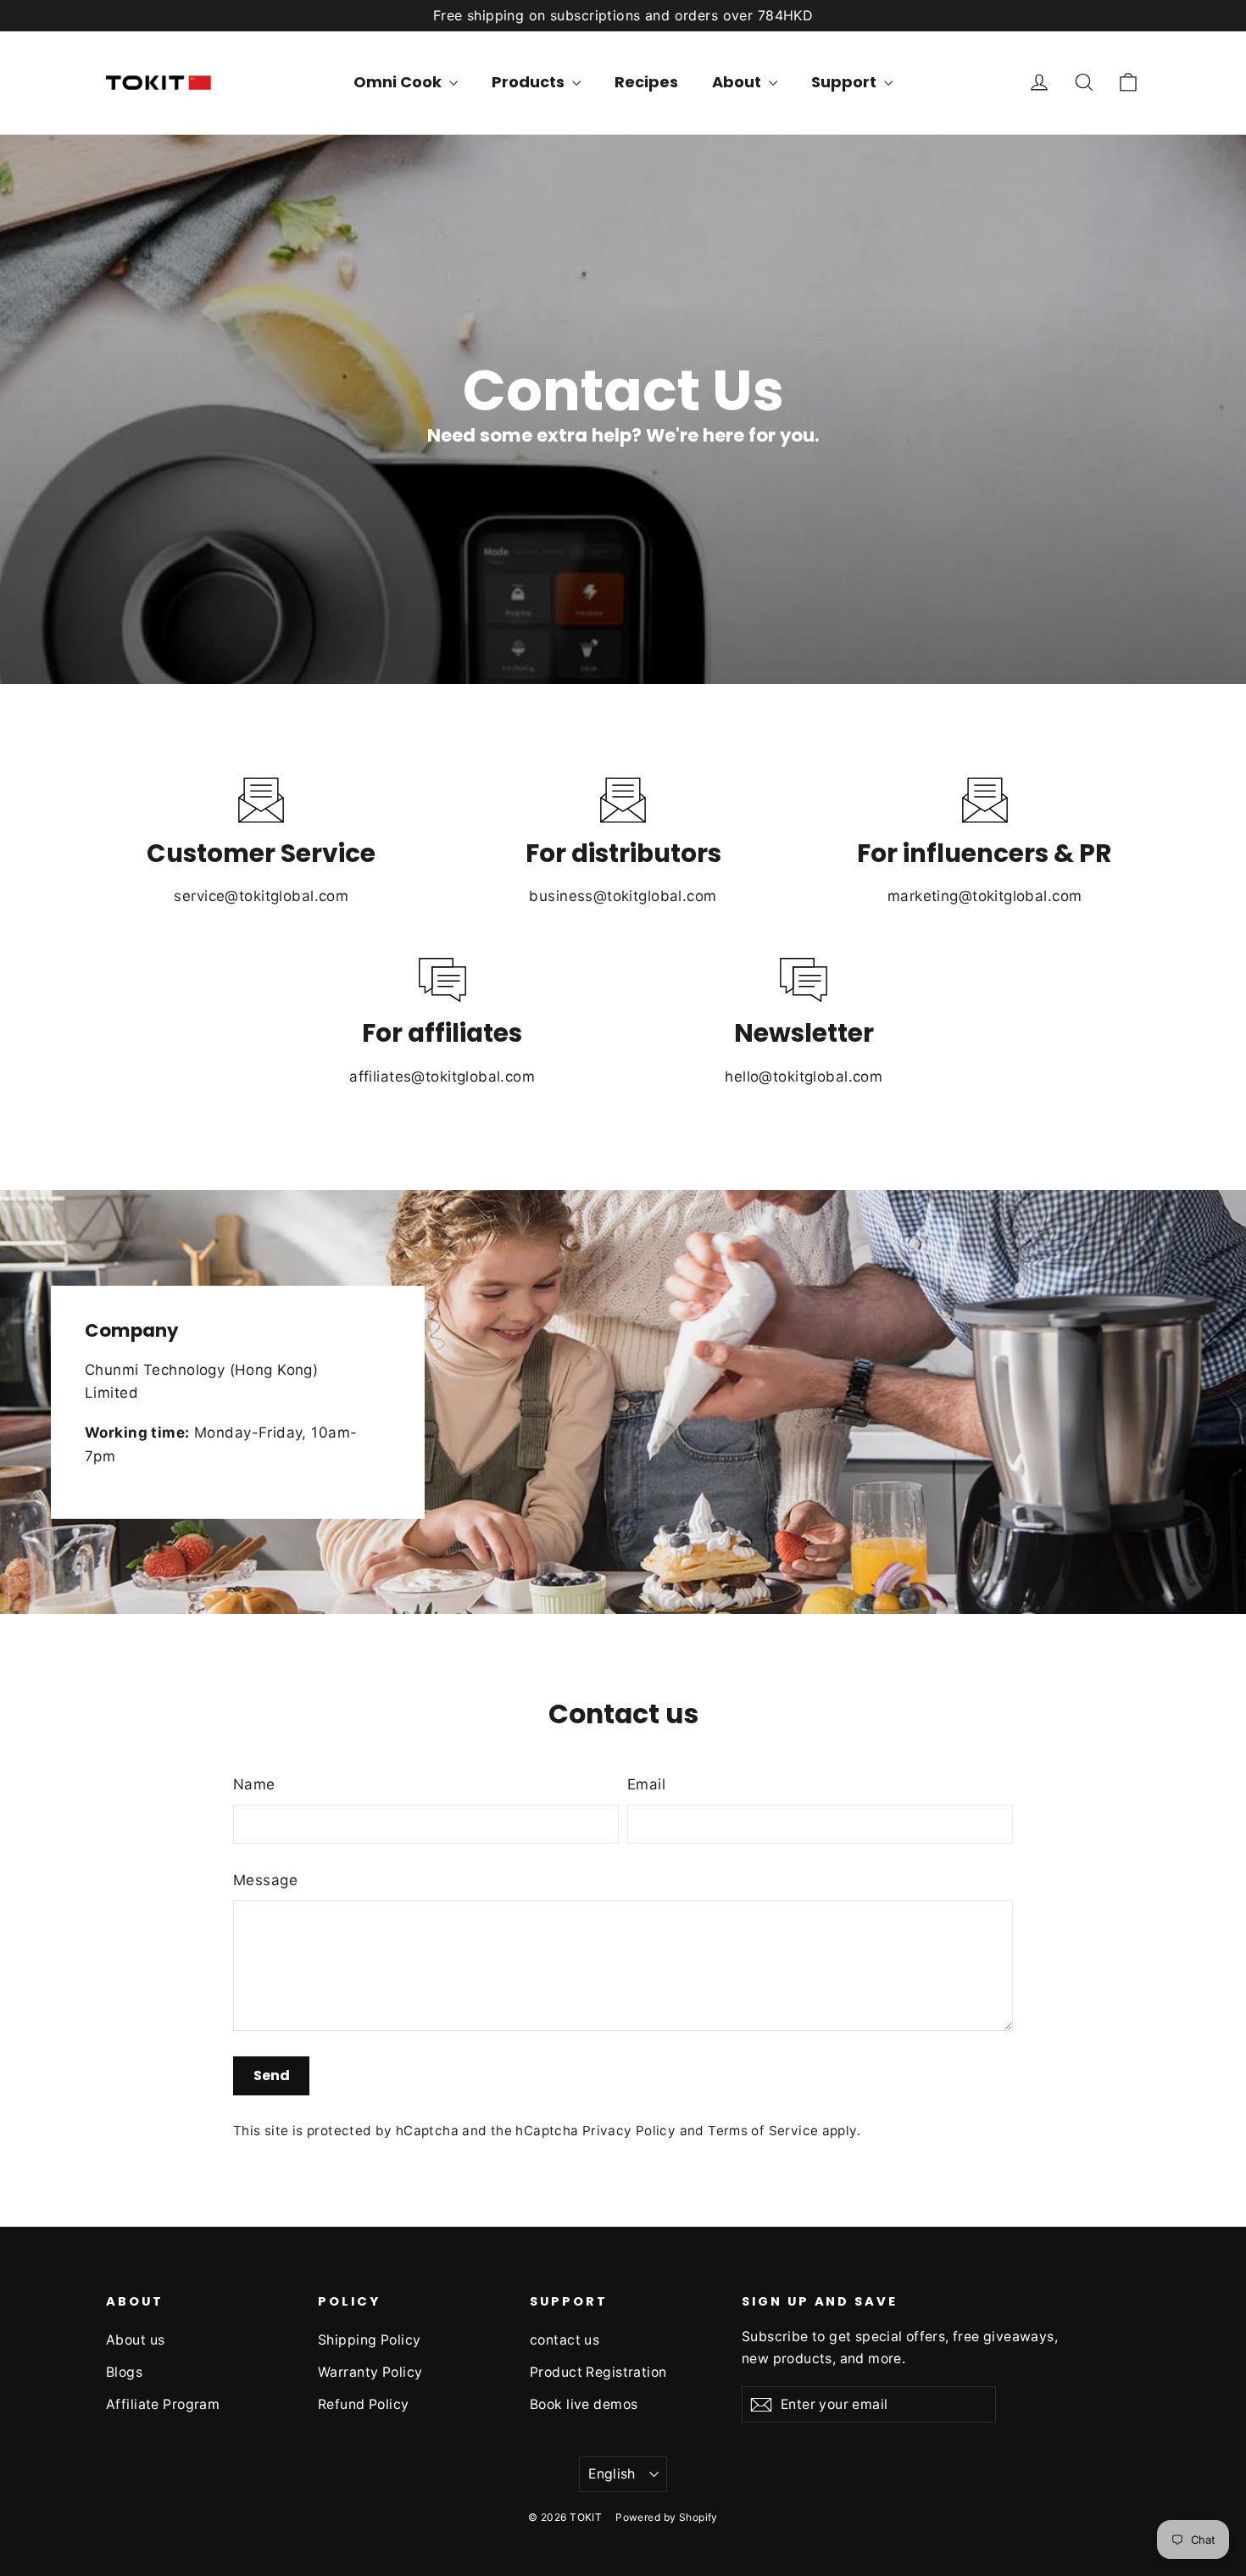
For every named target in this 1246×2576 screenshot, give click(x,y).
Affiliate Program (163, 2404)
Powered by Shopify (667, 2517)
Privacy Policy (629, 2131)
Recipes (646, 82)
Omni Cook (399, 82)
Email (646, 1784)
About (738, 82)
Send (272, 2075)
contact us (565, 2340)
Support (845, 82)
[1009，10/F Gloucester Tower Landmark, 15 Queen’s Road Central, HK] (623, 1402)
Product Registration (598, 2372)
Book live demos (584, 2404)
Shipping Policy (369, 2340)
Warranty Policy (370, 2372)
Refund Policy (364, 2404)
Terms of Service (763, 2131)
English (612, 2474)
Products (530, 82)
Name (254, 1784)
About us (135, 2340)
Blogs (124, 2372)
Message (265, 1880)
